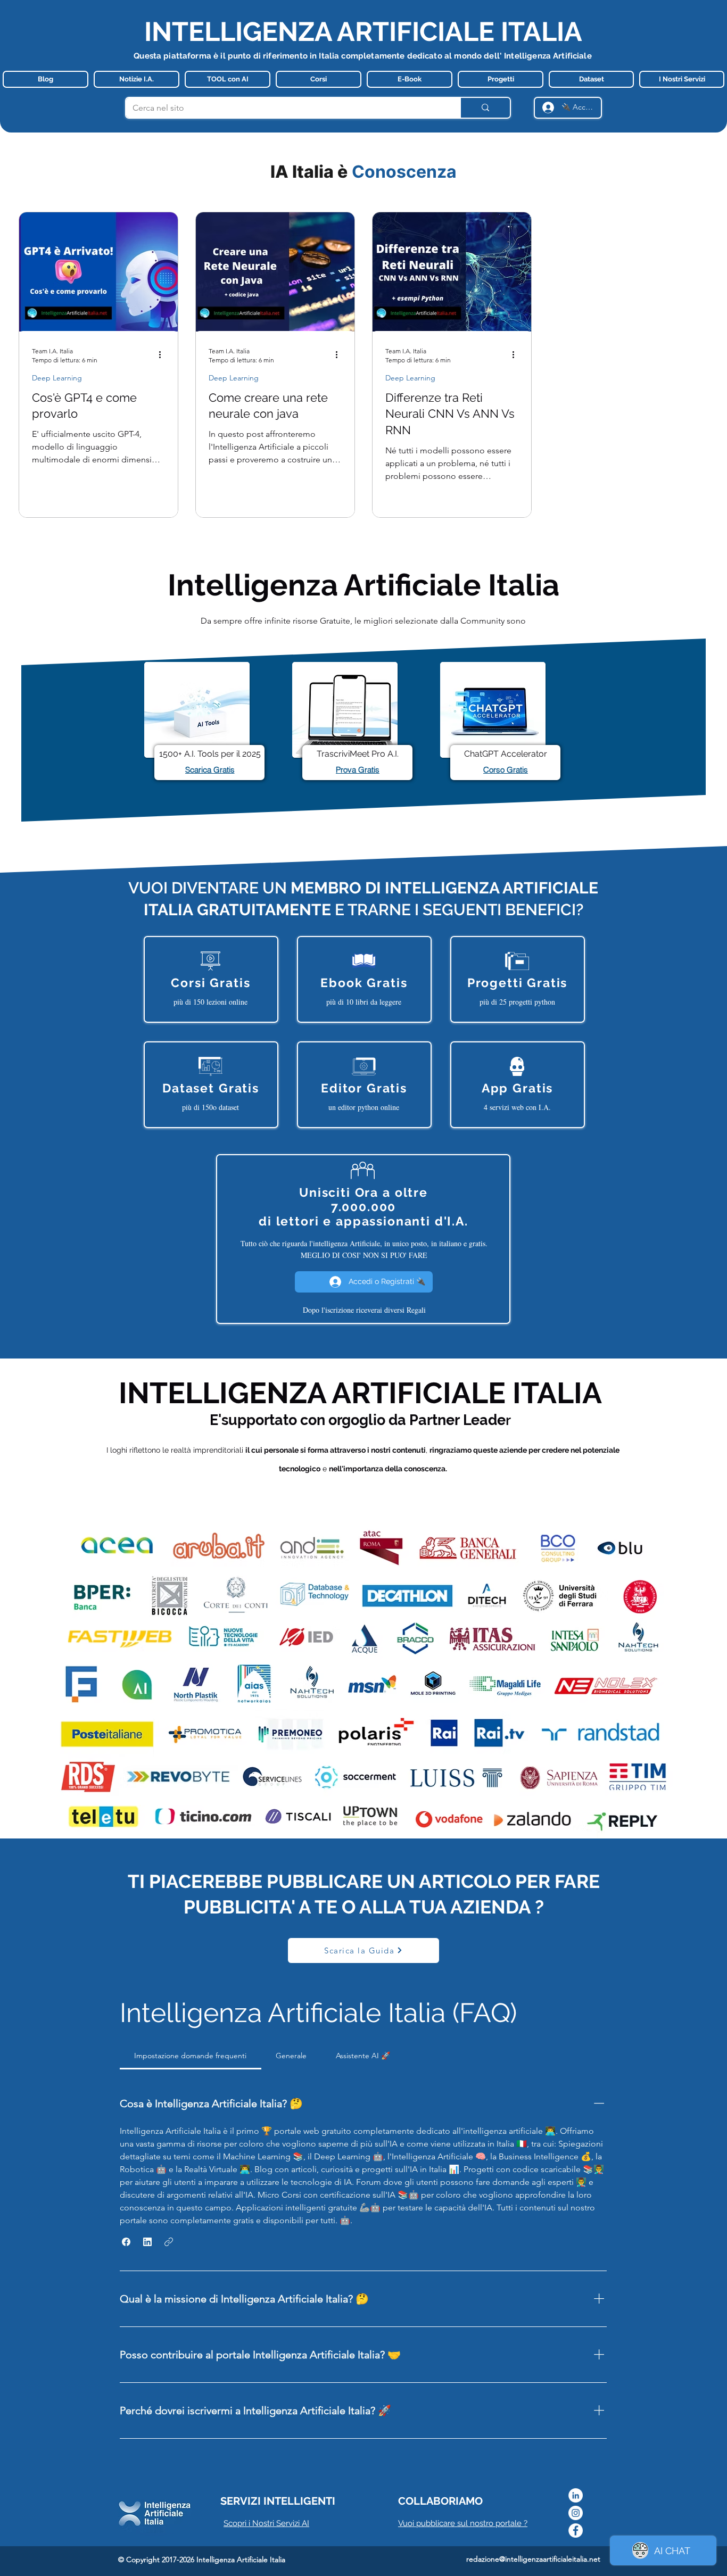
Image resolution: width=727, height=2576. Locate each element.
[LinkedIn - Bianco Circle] (576, 2495)
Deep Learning (57, 378)
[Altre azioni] (163, 355)
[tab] (191, 2056)
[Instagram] (576, 2513)
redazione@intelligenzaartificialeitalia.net (533, 2559)
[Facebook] (576, 2531)
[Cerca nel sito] (485, 108)
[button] (126, 2242)
